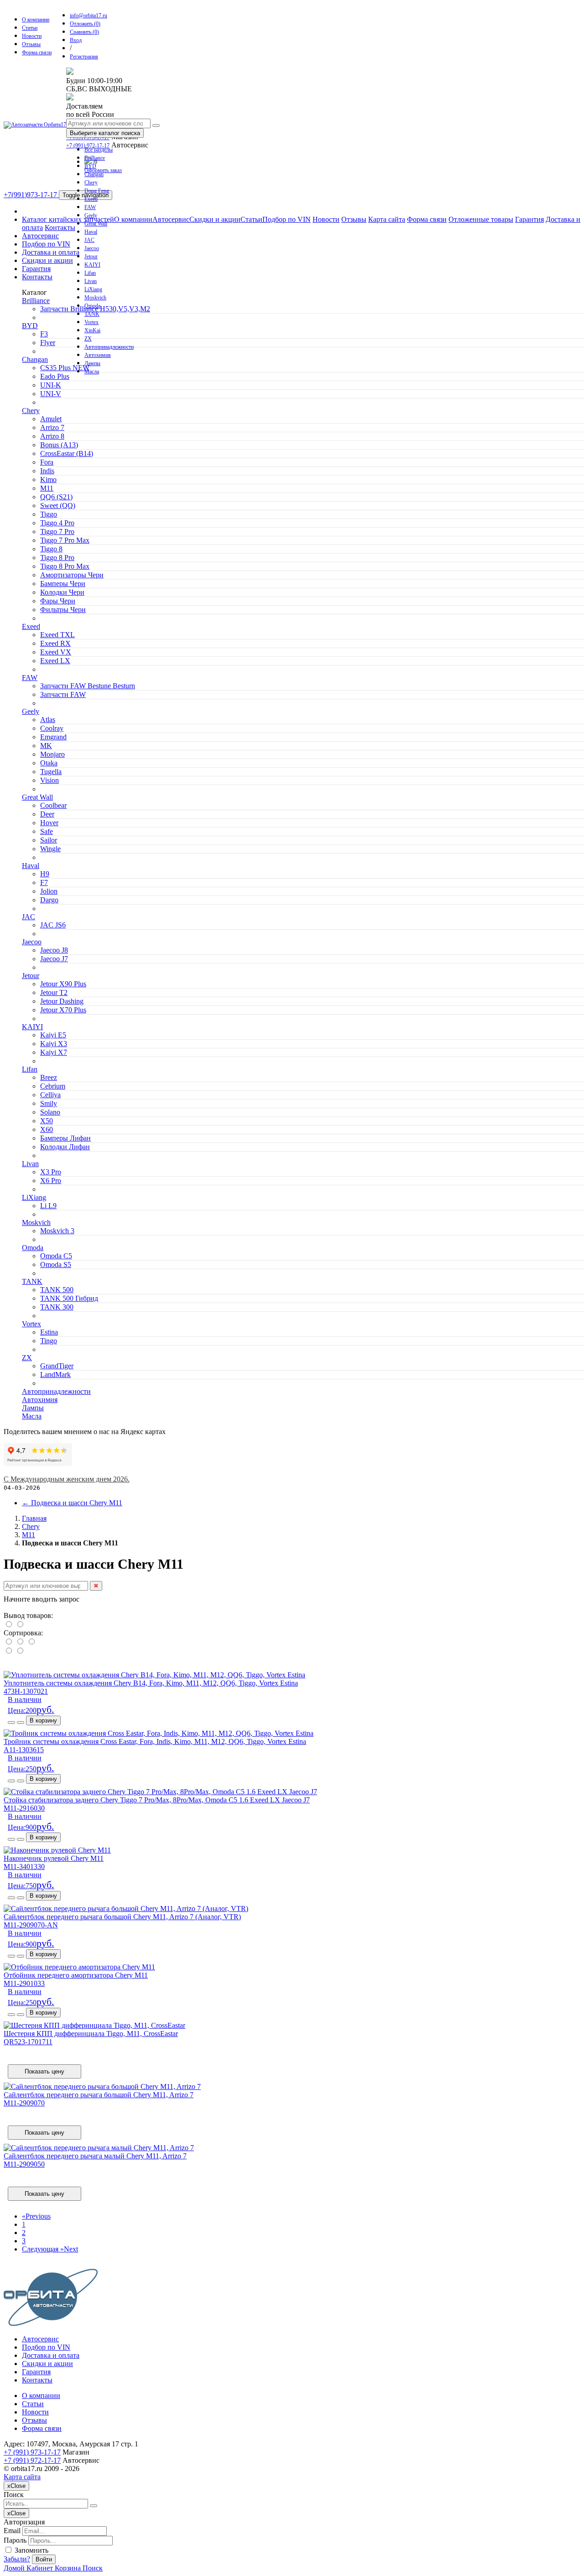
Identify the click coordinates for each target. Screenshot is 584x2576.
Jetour (91, 257)
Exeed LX (55, 661)
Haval (91, 232)
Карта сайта (387, 219)
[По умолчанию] (9, 1642)
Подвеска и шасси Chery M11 (72, 1503)
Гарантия (529, 219)
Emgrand (53, 737)
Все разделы (99, 150)
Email (12, 2531)
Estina (49, 1332)
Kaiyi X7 (54, 1052)
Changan (94, 174)
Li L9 (48, 1206)
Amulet (51, 419)
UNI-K (51, 385)
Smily (49, 1103)
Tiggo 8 (51, 549)
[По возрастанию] (9, 1651)
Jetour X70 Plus (63, 1010)
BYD (90, 166)
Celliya (50, 1095)
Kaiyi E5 (53, 1035)
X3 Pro (51, 1172)
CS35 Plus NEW (65, 368)
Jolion (49, 891)
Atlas (48, 720)
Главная (34, 1518)
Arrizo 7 (52, 427)
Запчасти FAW (63, 694)
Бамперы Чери (63, 584)
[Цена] (31, 1642)
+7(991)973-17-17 (31, 195)
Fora (47, 462)
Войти (44, 2559)
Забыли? (17, 2559)
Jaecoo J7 (54, 959)
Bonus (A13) (59, 445)
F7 (44, 882)
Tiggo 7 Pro (57, 531)
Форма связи (37, 52)
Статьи (30, 28)
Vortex (91, 322)
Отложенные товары (481, 219)
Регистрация (84, 57)
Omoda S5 (56, 1264)
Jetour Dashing (62, 1001)
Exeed (91, 199)
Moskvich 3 (57, 1231)
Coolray (52, 728)
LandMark (55, 1374)
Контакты (60, 228)
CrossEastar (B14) (67, 453)
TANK (92, 314)
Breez (49, 1077)
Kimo (48, 479)
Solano (50, 1112)
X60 (47, 1129)
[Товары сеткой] (20, 1625)
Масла (92, 372)
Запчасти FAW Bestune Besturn (88, 686)
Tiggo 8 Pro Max (65, 566)
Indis (47, 471)
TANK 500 (57, 1290)
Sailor (49, 840)
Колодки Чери (62, 592)
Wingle (50, 849)
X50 (47, 1121)
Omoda (92, 306)
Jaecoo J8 (54, 950)
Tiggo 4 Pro (57, 523)
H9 (45, 874)
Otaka (49, 763)
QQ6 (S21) (56, 497)
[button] (11, 1723)
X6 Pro (51, 1181)
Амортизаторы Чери (72, 575)
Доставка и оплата (51, 252)
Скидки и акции (215, 219)
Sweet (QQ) (58, 505)
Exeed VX (56, 652)
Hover (49, 823)
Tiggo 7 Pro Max (65, 540)
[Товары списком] (9, 1625)
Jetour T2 (54, 992)
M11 (47, 488)
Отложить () (85, 24)
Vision (50, 780)
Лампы (92, 363)
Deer (47, 814)
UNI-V (51, 394)
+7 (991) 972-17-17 (32, 2460)
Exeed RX (55, 643)
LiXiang (93, 289)
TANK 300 (57, 1307)
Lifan (90, 273)
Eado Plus (55, 376)
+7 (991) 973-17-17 (32, 2452)
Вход (76, 40)
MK (46, 746)
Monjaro (52, 754)
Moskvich (95, 298)
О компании (36, 20)
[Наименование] (21, 1642)
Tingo (49, 1341)
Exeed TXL (57, 635)
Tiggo (49, 514)
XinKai (92, 330)
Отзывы (31, 44)
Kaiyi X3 (54, 1044)
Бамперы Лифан (65, 1138)
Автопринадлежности (109, 347)
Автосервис (171, 219)
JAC (89, 240)
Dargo (49, 900)
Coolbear (53, 805)
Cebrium (53, 1086)
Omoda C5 (56, 1256)
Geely (91, 215)
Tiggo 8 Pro (57, 558)
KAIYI (92, 265)
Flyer (48, 343)
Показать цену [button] (44, 2071)
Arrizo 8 (52, 436)
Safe (47, 831)
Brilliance (95, 158)
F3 (44, 334)
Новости (32, 36)
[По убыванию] (20, 1651)
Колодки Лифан (65, 1147)
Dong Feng (97, 191)
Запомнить (31, 2550)
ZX (88, 339)
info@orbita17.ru (89, 16)
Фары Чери (58, 601)
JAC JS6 (53, 925)
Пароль (15, 2540)
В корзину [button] (43, 1720)
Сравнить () (84, 32)
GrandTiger (57, 1366)
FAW (90, 207)
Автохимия (98, 355)
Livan (91, 281)
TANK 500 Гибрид (69, 1298)
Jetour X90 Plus (63, 984)
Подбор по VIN (287, 219)
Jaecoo (92, 248)
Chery (91, 183)
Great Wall (96, 224)
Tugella (51, 772)
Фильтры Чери (63, 610)
